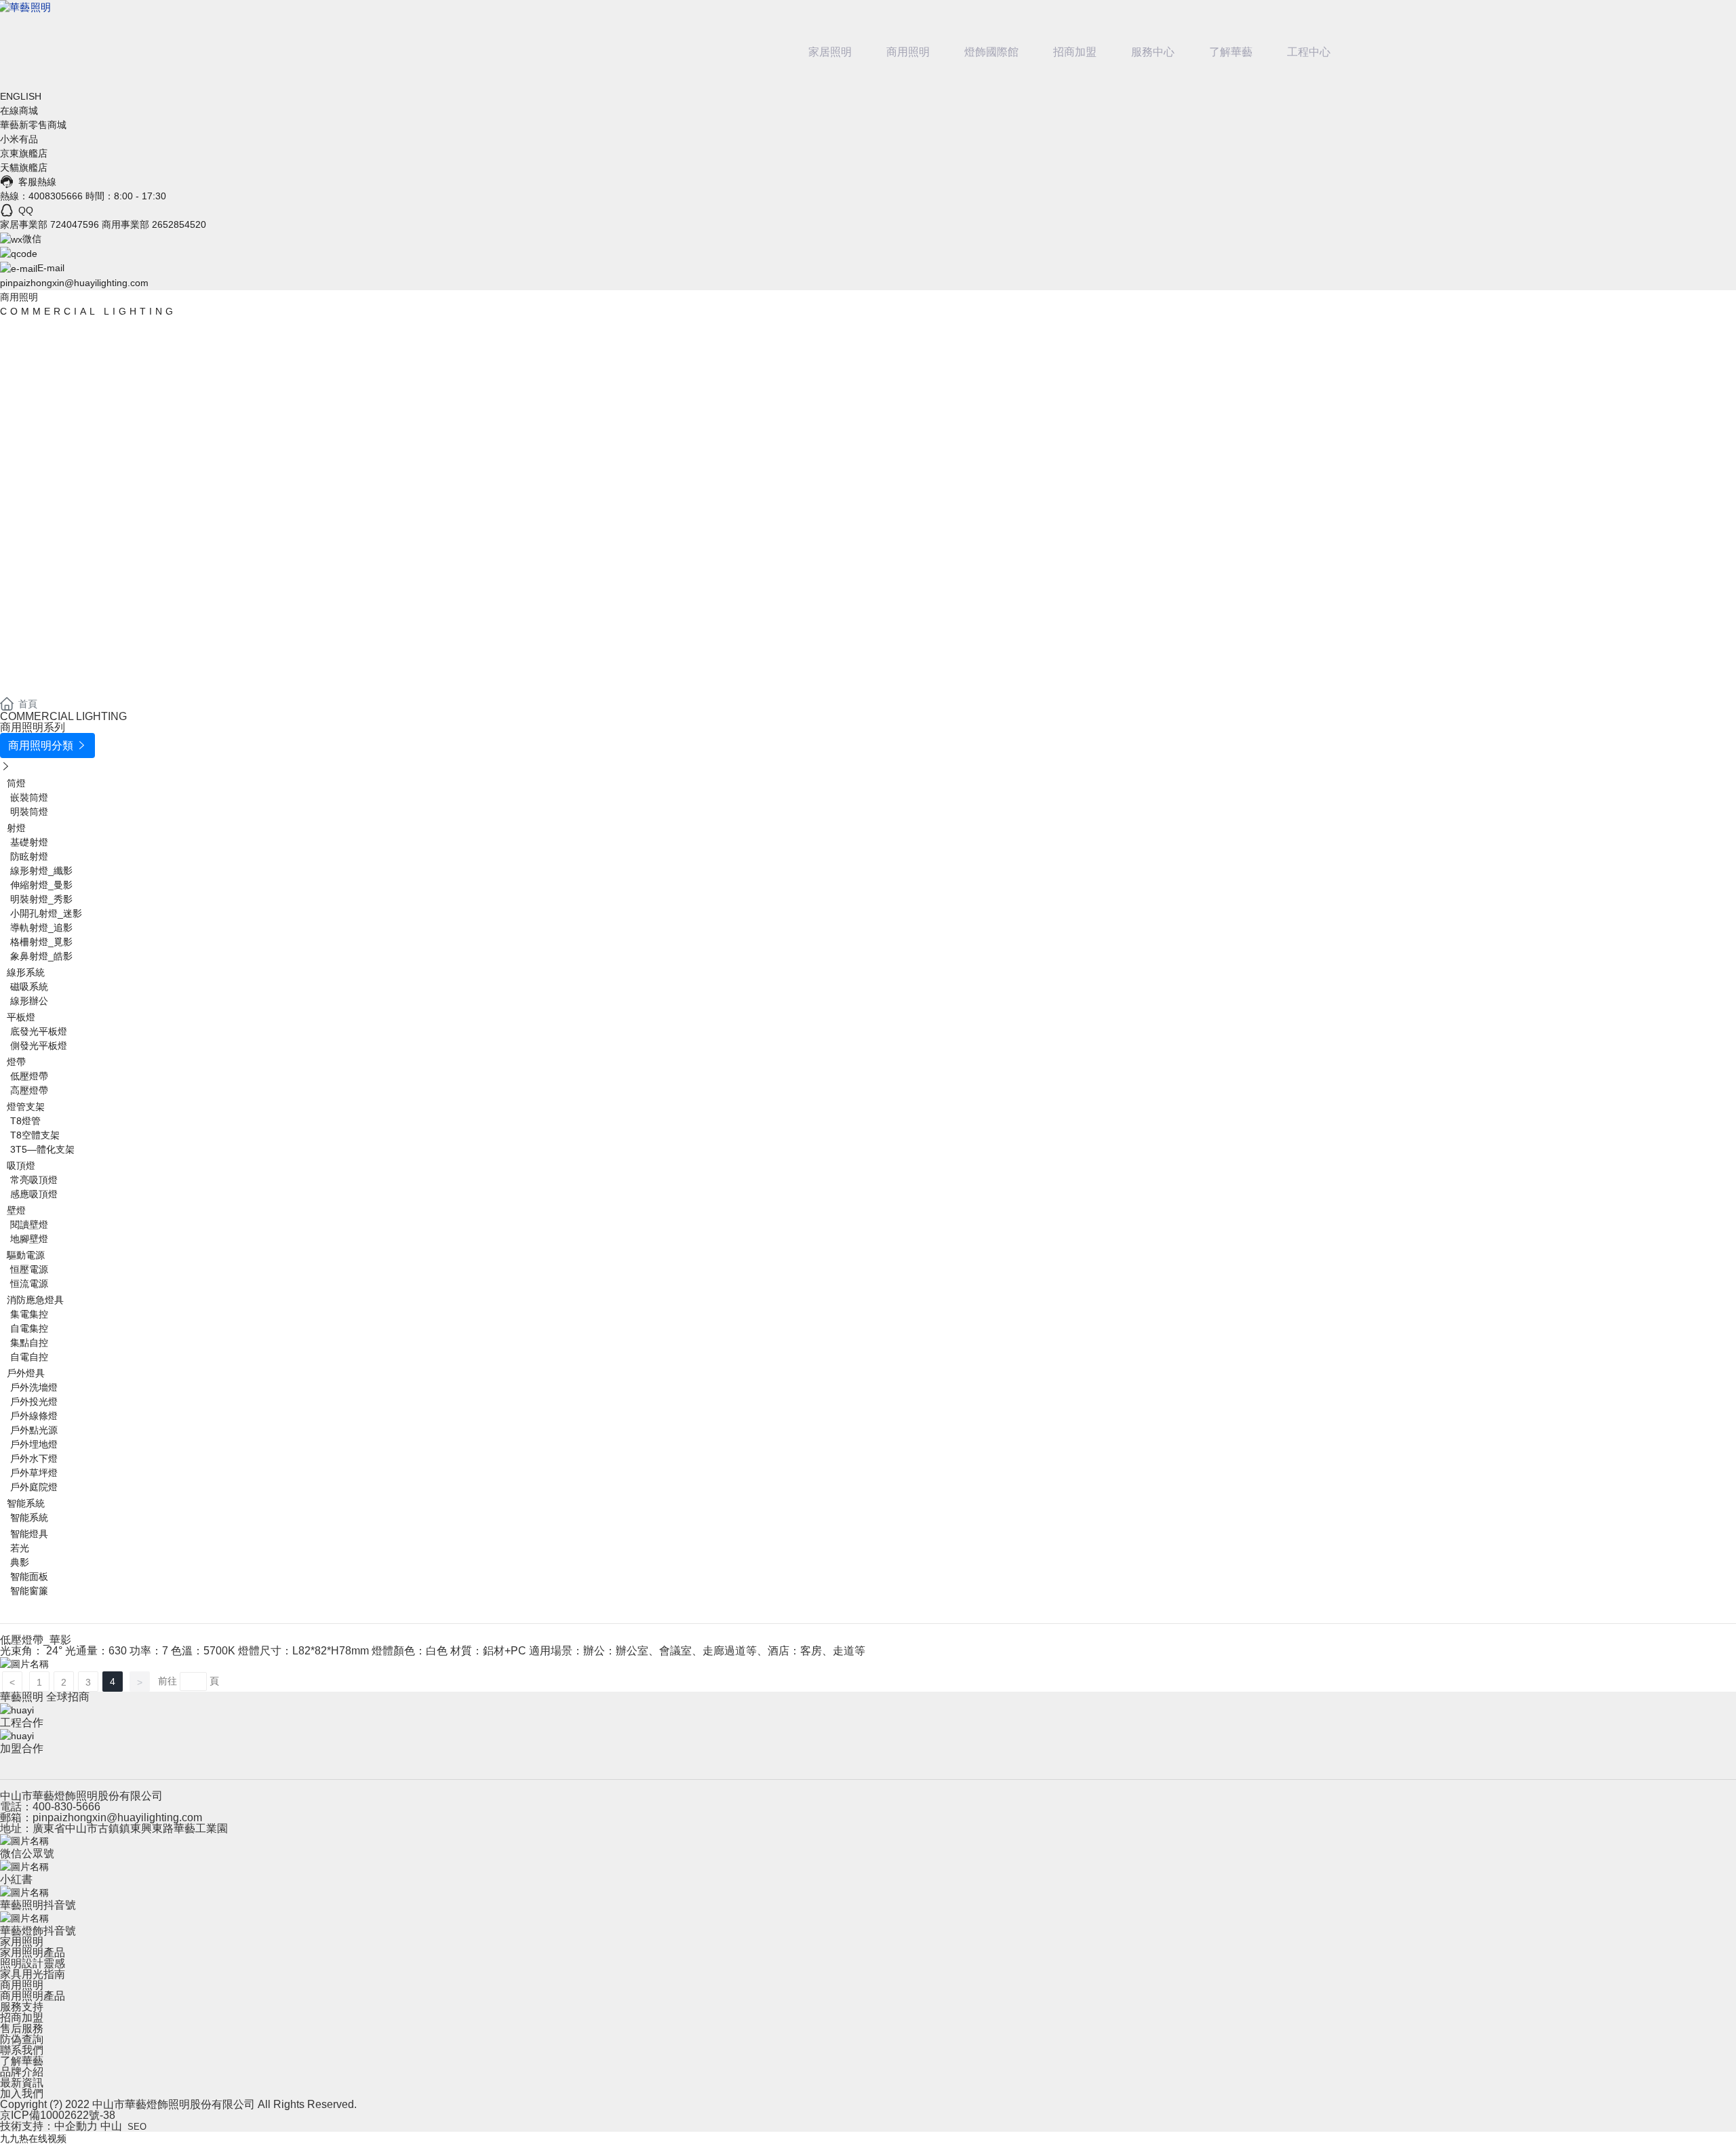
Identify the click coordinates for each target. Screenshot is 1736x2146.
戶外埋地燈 (34, 1444)
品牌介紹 (22, 2072)
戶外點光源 (34, 1430)
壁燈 (16, 1210)
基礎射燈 (29, 842)
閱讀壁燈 (29, 1225)
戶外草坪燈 (34, 1473)
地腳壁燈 (29, 1239)
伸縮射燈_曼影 (41, 885)
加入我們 (22, 2093)
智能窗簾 (29, 1591)
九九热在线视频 (33, 2139)
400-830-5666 (66, 1807)
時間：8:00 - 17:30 (126, 196)
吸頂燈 (21, 1166)
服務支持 (22, 2007)
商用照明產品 (33, 1996)
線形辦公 (29, 1001)
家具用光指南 (33, 1974)
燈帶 (16, 1062)
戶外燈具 (26, 1373)
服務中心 (1153, 52)
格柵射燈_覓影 (41, 942)
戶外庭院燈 (34, 1487)
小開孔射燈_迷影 (46, 913)
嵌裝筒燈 (29, 797)
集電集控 (29, 1314)
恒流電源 (29, 1284)
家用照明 (22, 1942)
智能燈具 (29, 1534)
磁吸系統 (29, 987)
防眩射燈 (29, 856)
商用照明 (908, 52)
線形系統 (26, 972)
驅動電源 (26, 1255)
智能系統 (26, 1503)
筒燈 (16, 783)
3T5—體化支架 (42, 1149)
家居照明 (830, 52)
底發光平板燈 (39, 1031)
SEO (137, 2127)
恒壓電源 (29, 1269)
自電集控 (29, 1328)
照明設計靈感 (33, 1963)
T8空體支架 (35, 1135)
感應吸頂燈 (34, 1194)
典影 (20, 1562)
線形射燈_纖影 (41, 871)
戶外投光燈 (34, 1402)
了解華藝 (1231, 52)
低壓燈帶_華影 (36, 1640)
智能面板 (29, 1576)
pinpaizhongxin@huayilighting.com (74, 283)
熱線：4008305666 (41, 196)
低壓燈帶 (29, 1076)
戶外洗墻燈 (34, 1387)
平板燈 (21, 1017)
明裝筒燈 (29, 812)
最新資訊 (22, 2083)
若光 (20, 1548)
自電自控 (29, 1357)
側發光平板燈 (39, 1046)
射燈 (16, 828)
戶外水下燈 (34, 1458)
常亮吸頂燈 (34, 1180)
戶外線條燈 (34, 1416)
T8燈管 (25, 1121)
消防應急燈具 (35, 1300)
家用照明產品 (33, 1952)
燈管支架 (26, 1107)
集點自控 (29, 1343)
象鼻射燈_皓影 (41, 956)
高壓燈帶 (29, 1090)
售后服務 (22, 2028)
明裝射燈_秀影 (41, 899)
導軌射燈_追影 (41, 928)
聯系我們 (22, 2050)
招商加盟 (1075, 52)
